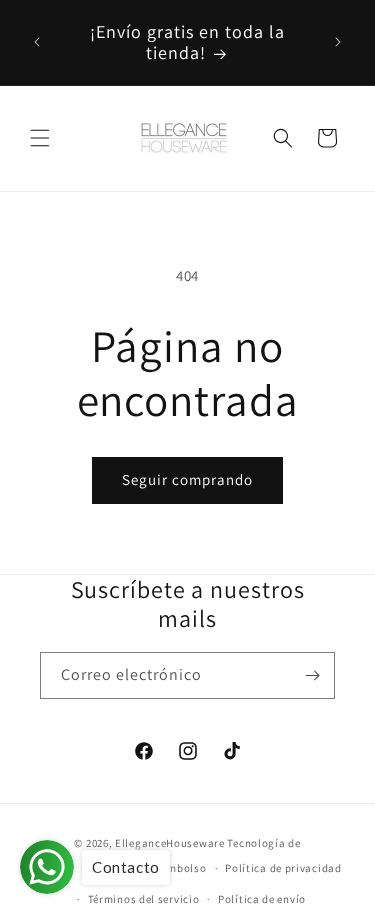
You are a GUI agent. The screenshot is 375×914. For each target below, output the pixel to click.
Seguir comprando (187, 479)
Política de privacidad (283, 868)
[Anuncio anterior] (37, 42)
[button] (40, 138)
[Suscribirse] (312, 675)
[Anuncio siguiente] (338, 42)
